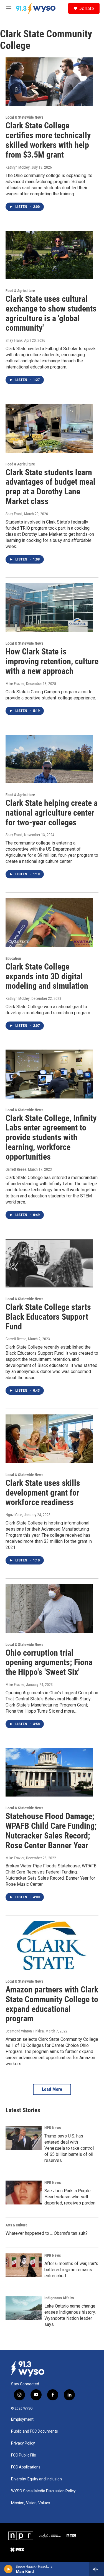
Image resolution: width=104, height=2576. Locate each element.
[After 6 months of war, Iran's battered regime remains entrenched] (24, 2265)
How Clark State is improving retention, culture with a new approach (52, 661)
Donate (86, 8)
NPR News (53, 2128)
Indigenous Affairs (59, 2298)
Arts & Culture (17, 2225)
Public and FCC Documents (35, 2431)
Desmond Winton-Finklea (25, 2031)
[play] (8, 2569)
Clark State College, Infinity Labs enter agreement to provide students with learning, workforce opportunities (51, 1137)
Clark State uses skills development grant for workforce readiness (43, 1493)
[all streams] (97, 2569)
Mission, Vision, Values (31, 2503)
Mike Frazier (15, 684)
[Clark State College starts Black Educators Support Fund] (49, 1263)
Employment (22, 2419)
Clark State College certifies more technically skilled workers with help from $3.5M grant (48, 140)
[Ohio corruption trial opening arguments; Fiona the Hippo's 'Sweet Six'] (49, 1609)
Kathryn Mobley (18, 167)
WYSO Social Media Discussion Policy (43, 2491)
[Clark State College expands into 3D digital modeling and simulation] (49, 923)
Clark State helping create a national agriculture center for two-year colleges (52, 813)
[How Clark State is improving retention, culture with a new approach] (49, 608)
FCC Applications (26, 2467)
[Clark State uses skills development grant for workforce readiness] (49, 1439)
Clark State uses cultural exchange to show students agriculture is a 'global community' (51, 313)
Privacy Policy (23, 2443)
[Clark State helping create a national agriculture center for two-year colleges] (49, 759)
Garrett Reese (16, 1169)
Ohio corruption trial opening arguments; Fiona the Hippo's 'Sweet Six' (49, 1662)
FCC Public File (24, 2455)
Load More (52, 2089)
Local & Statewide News (24, 117)
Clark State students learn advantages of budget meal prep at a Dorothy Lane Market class (50, 487)
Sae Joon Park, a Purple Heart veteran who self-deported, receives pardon (70, 2197)
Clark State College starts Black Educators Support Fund (48, 1317)
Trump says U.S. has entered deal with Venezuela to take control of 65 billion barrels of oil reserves (69, 2148)
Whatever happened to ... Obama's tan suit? (47, 2233)
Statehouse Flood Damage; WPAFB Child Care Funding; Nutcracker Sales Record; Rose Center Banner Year (51, 1831)
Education (13, 958)
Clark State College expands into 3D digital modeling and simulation (47, 976)
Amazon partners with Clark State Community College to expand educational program (52, 2004)
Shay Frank (14, 340)
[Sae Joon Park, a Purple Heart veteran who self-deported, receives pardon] (24, 2193)
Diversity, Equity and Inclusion (36, 2479)
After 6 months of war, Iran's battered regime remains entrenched (71, 2270)
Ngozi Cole (14, 1515)
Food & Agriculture (20, 291)
